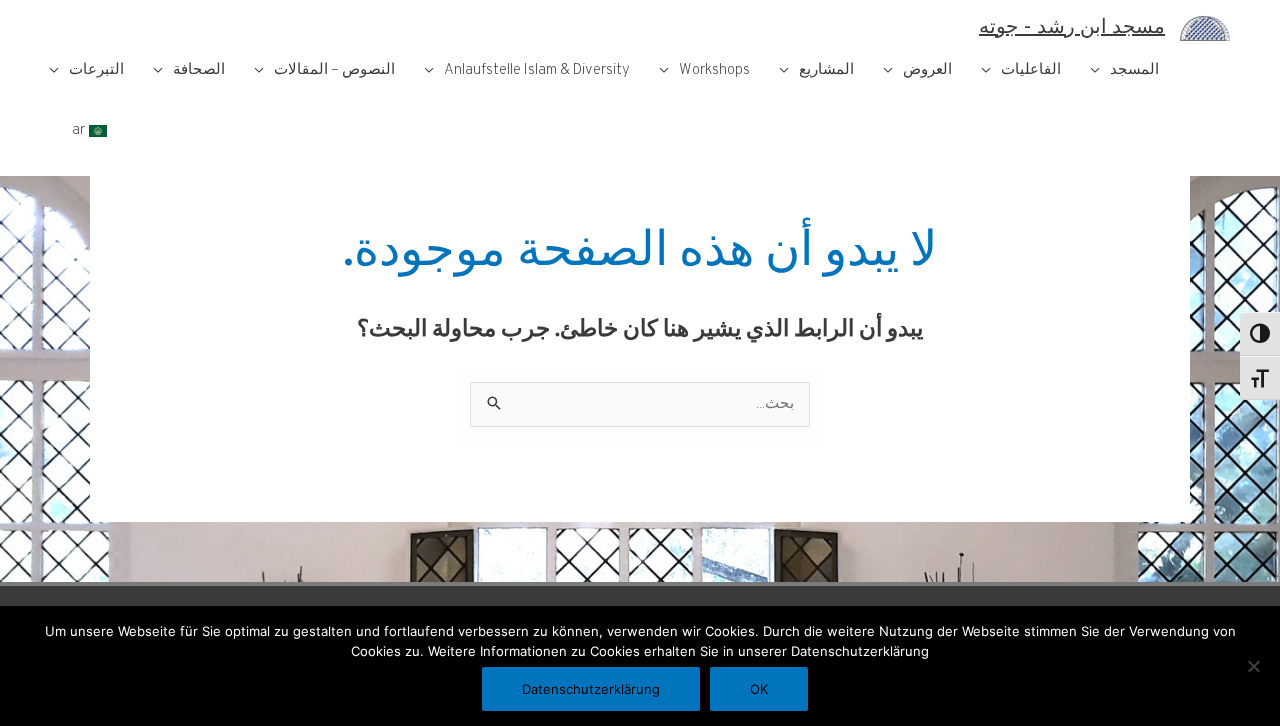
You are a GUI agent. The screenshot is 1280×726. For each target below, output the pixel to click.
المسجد (1134, 70)
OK (759, 689)
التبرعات (96, 70)
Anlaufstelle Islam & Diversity (537, 70)
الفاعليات (1031, 70)
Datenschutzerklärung (591, 689)
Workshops (714, 70)
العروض (927, 70)
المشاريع (826, 70)
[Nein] (1255, 666)
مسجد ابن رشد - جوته (1072, 28)
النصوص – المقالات (334, 70)
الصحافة (199, 70)
